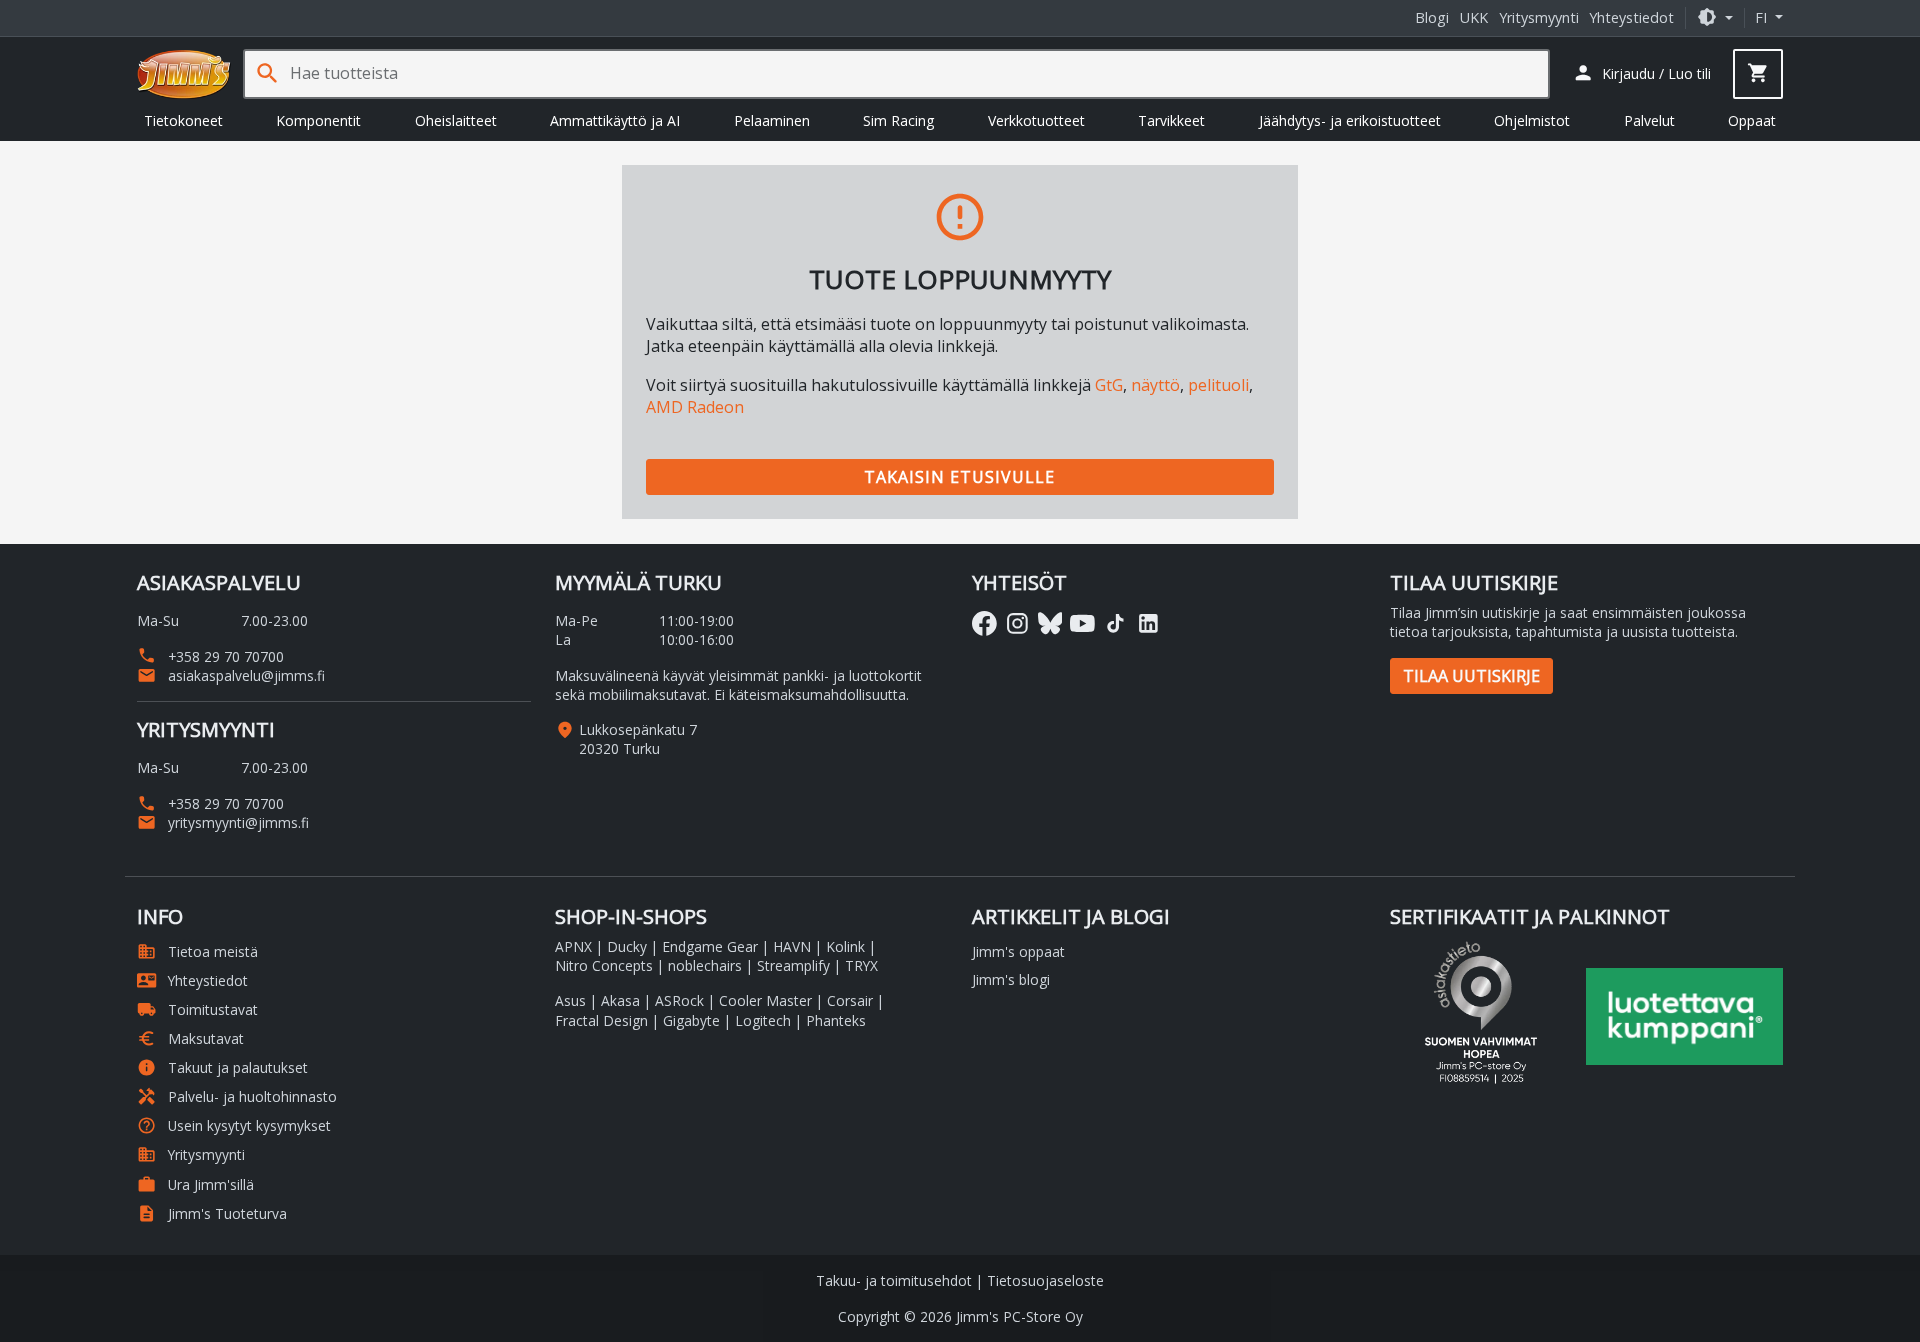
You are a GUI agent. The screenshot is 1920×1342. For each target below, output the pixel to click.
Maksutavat (190, 1038)
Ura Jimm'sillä (195, 1184)
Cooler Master (765, 1000)
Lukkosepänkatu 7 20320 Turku (638, 739)
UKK (1474, 17)
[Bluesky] (1050, 623)
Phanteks (836, 1020)
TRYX (861, 965)
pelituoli (1218, 385)
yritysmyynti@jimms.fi (223, 822)
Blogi (1432, 17)
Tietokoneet (183, 120)
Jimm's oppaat (1018, 951)
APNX (573, 946)
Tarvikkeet (1171, 120)
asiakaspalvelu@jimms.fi (231, 675)
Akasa (620, 1000)
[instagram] (1017, 623)
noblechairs (705, 965)
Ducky (627, 946)
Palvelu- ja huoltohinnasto (237, 1096)
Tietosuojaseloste (1045, 1280)
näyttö (1155, 385)
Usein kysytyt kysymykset (234, 1125)
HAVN (792, 946)
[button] (1715, 17)
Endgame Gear (710, 946)
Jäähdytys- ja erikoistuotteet (1350, 120)
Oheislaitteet (456, 120)
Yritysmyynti (1539, 17)
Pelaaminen (772, 120)
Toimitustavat (197, 1009)
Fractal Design (601, 1020)
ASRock (679, 1000)
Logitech (763, 1020)
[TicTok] (1115, 623)
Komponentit (318, 120)
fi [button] (1763, 17)
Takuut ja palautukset (222, 1067)
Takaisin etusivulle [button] (959, 477)
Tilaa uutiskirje (1471, 676)
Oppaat (1752, 120)
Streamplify (793, 965)
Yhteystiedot (1631, 17)
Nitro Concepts (604, 965)
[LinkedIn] (1148, 623)
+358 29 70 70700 (210, 656)
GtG (1109, 385)
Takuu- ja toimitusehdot (894, 1280)
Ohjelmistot (1532, 120)
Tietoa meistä (197, 951)
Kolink (845, 946)
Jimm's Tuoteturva (212, 1213)
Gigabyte (691, 1020)
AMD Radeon (695, 407)
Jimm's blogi (1011, 979)
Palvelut (1649, 120)
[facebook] (984, 623)
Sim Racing (898, 120)
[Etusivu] (184, 74)
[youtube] (1082, 623)
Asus (570, 1000)
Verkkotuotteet (1036, 120)
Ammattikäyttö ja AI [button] (615, 120)
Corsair (850, 1000)
